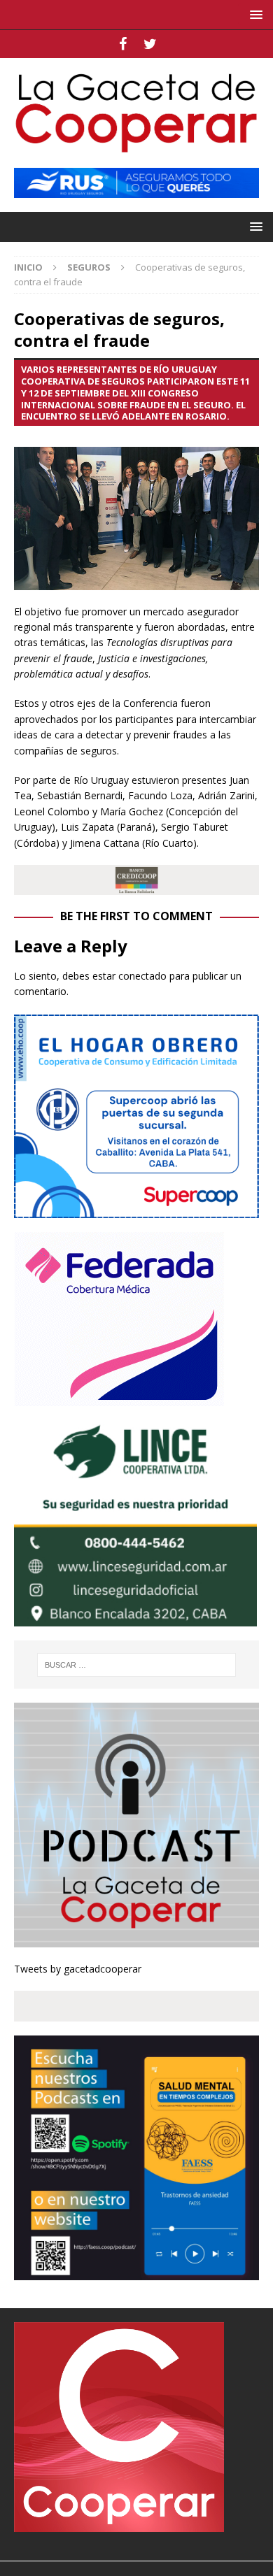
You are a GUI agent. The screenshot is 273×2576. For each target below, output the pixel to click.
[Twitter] (150, 44)
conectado (142, 976)
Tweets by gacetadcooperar (78, 1969)
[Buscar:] (137, 1665)
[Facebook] (123, 44)
